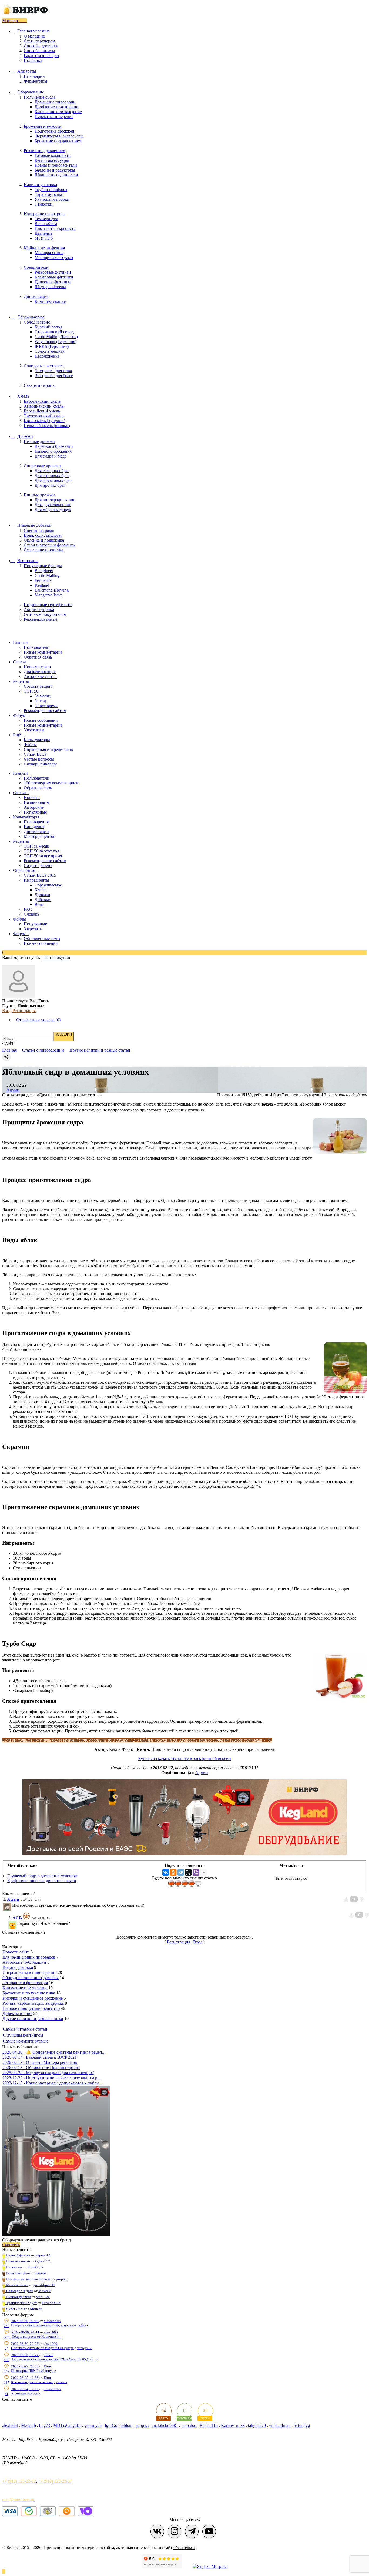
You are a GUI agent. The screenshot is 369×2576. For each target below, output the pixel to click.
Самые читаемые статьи (25, 2029)
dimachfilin (52, 2321)
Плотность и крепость (55, 228)
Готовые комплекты (53, 155)
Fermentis (43, 580)
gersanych (93, 2425)
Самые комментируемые (26, 2041)
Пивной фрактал (18, 2297)
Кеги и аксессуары (52, 160)
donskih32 (36, 2267)
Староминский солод (54, 332)
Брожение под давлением (58, 141)
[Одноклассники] (173, 1872)
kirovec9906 (51, 2303)
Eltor (47, 2366)
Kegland (42, 585)
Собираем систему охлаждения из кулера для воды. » (51, 2348)
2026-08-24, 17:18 (25, 2389)
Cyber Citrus (15, 2309)
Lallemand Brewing (52, 590)
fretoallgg (302, 2425)
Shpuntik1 (43, 2255)
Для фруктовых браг (53, 480)
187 (7, 2382)
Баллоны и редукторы (55, 170)
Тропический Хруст (21, 2303)
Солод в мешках (50, 351)
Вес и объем (46, 224)
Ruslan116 (209, 2425)
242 (7, 2371)
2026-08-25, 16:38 (25, 2378)
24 (6, 2348)
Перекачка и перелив (54, 117)
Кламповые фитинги (54, 277)
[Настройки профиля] (18, 996)
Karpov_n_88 (233, 2425)
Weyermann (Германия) (56, 342)
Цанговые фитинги (53, 282)
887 (7, 2360)
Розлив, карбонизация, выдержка (33, 2003)
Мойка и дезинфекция (44, 248)
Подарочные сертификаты (48, 605)
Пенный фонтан (18, 2255)
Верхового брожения (54, 446)
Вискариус (14, 2267)
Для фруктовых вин (53, 505)
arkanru (40, 2273)
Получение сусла (40, 97)
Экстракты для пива (53, 371)
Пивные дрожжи (39, 441)
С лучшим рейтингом (23, 2035)
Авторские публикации (24, 1962)
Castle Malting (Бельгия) (56, 337)
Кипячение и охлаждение (58, 112)
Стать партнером (39, 41)
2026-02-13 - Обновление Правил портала (41, 2068)
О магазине (34, 36)
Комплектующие (50, 301)
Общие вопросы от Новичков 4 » (36, 2337)
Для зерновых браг (52, 476)
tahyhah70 (257, 2425)
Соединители (36, 267)
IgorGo (111, 2425)
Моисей (44, 2291)
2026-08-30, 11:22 (25, 2355)
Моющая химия (49, 253)
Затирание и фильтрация (25, 1983)
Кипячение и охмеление (25, 1988)
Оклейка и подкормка (44, 540)
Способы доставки (41, 46)
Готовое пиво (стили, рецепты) (31, 2008)
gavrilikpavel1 (44, 2285)
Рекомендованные (41, 619)
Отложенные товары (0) (38, 1020)
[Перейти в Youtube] (209, 2531)
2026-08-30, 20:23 (25, 2344)
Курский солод (48, 327)
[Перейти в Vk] (157, 2531)
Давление (43, 233)
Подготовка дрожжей (54, 131)
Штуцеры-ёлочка (50, 287)
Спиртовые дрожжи (42, 466)
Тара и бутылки (49, 194)
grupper (62, 2279)
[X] (188, 1872)
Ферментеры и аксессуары (59, 136)
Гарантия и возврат (42, 56)
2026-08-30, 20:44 (25, 2332)
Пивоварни (34, 76)
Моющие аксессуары (54, 258)
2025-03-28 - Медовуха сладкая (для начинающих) (48, 2073)
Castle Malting (47, 575)
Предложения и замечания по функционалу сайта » (50, 2325)
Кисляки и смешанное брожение (33, 1998)
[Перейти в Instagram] (175, 2531)
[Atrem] (12, 1905)
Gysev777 (43, 2261)
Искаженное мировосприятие (28, 2279)
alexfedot (10, 2425)
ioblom (126, 2425)
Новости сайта (16, 1952)
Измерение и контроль (45, 214)
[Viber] (196, 1872)
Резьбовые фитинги (53, 272)
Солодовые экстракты (44, 366)
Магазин (11, 21)
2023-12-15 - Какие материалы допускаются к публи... (52, 2083)
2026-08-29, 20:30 (25, 2366)
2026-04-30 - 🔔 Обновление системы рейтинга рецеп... (54, 2052)
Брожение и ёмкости (43, 126)
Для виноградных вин (55, 500)
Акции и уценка (39, 609)
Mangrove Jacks (48, 595)
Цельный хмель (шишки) (47, 426)
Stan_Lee (43, 2297)
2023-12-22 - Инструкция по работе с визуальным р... (51, 2078)
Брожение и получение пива (29, 1993)
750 (7, 2326)
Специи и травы (39, 530)
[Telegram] (181, 1872)
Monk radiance (17, 2285)
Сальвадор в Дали (19, 2291)
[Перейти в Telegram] (192, 2531)
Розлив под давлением (45, 151)
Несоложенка (47, 356)
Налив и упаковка (40, 185)
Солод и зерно (37, 322)
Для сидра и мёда (51, 456)
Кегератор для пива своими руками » (39, 2382)
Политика (33, 60)
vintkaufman (280, 2425)
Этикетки (43, 204)
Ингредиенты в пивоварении (30, 1972)
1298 (7, 2337)
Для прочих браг (50, 485)
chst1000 (51, 2332)
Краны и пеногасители (56, 165)
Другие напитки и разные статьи (33, 2019)
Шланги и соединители (56, 175)
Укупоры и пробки (52, 199)
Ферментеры (36, 81)
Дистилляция (36, 296)
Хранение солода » (26, 2393)
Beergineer (44, 571)
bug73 (45, 2425)
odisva (49, 2355)
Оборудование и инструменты (31, 1978)
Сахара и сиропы (40, 385)
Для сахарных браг (52, 471)
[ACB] (17, 1923)
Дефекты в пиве (17, 2014)
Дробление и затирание (56, 107)
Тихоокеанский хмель (44, 416)
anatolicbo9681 (165, 2425)
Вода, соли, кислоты (43, 535)
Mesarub (28, 2425)
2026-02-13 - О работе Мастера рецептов (40, 2062)
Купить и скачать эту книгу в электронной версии (185, 1759)
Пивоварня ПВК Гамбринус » (34, 2371)
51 (6, 2394)
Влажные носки (18, 2261)
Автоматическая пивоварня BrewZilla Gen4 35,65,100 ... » (55, 2359)
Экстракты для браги (54, 376)
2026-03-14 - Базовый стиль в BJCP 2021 (40, 2057)
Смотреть (11, 2245)
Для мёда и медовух (53, 510)
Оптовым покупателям (45, 614)
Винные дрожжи (39, 495)
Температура (46, 219)
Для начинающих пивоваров (29, 1957)
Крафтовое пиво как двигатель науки (42, 1881)
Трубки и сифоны (51, 189)
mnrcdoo (189, 2425)
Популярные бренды (43, 566)
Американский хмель (44, 406)
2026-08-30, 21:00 (25, 2321)
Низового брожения (53, 451)
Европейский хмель (42, 401)
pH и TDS (44, 238)
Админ (13, 1090)
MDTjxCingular (67, 2425)
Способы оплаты (39, 51)
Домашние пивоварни (55, 102)
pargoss (142, 2425)
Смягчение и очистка (43, 550)
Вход (7, 1011)
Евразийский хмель (42, 411)
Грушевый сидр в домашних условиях (43, 1876)
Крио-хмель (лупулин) (44, 421)
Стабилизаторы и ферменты (50, 545)
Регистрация (24, 1011)
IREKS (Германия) (52, 346)
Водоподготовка (18, 1967)
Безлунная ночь (18, 2273)
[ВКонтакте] (166, 1872)
